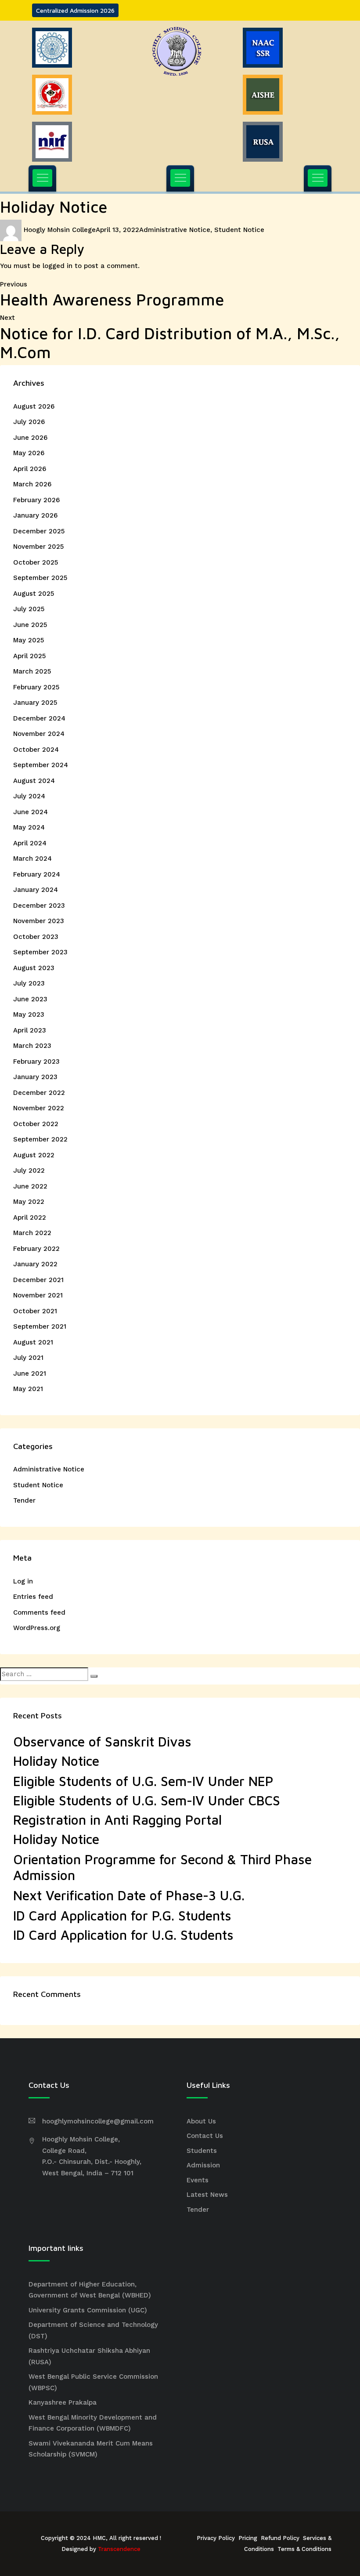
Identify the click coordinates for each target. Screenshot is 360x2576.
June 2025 (30, 625)
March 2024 (32, 859)
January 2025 (35, 703)
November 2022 (39, 1108)
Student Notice (239, 230)
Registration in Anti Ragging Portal (117, 1820)
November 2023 (39, 921)
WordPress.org (37, 1628)
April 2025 (29, 656)
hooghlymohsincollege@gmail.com (98, 2121)
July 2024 (29, 796)
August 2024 (34, 781)
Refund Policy (280, 2538)
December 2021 (38, 1280)
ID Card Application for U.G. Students (123, 1935)
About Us (201, 2121)
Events (198, 2180)
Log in (23, 1581)
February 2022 (36, 1249)
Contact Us (205, 2136)
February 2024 (37, 874)
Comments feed (39, 1612)
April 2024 (30, 843)
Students (202, 2151)
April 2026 (30, 469)
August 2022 (34, 1155)
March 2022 (32, 1233)
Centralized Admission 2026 (75, 10)
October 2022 (36, 1124)
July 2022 (29, 1170)
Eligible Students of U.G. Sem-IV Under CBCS (147, 1800)
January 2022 (35, 1264)
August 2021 (33, 1342)
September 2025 (40, 578)
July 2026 (29, 422)
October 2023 (36, 937)
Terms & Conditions (304, 2549)
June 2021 (30, 1373)
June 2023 (30, 999)
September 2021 (40, 1326)
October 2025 (36, 562)
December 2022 (39, 1093)
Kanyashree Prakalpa (63, 2402)
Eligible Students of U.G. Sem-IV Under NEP (143, 1781)
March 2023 (32, 1046)
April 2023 (30, 1030)
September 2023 (40, 952)
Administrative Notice (175, 230)
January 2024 (36, 890)
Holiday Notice (56, 1761)
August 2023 (34, 968)
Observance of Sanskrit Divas (102, 1741)
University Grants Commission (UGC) (88, 2310)
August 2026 (34, 406)
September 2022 (40, 1139)
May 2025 (29, 640)
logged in (58, 266)
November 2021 (38, 1295)
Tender (24, 1500)
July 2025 (29, 609)
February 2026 (36, 500)
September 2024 (41, 765)
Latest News (207, 2195)
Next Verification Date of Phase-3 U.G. (129, 1895)
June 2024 (31, 812)
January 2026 (35, 515)
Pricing (248, 2538)
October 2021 (35, 1311)
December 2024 (39, 718)
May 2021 (28, 1389)
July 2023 (29, 983)
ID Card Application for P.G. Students (122, 1915)
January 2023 (35, 1077)
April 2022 (30, 1217)
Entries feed (33, 1597)
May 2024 (29, 827)
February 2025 (36, 687)
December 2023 (39, 906)
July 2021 (28, 1358)
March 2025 (32, 671)
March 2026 (32, 484)
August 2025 (34, 594)
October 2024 (36, 750)
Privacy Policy (216, 2538)
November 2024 (39, 734)
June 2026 (30, 438)
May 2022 (29, 1202)
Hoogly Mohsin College (60, 230)
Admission (203, 2165)
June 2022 (30, 1186)
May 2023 (29, 1014)
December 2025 (39, 531)
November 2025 (38, 547)
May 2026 (29, 453)
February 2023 (36, 1062)
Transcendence (119, 2549)
